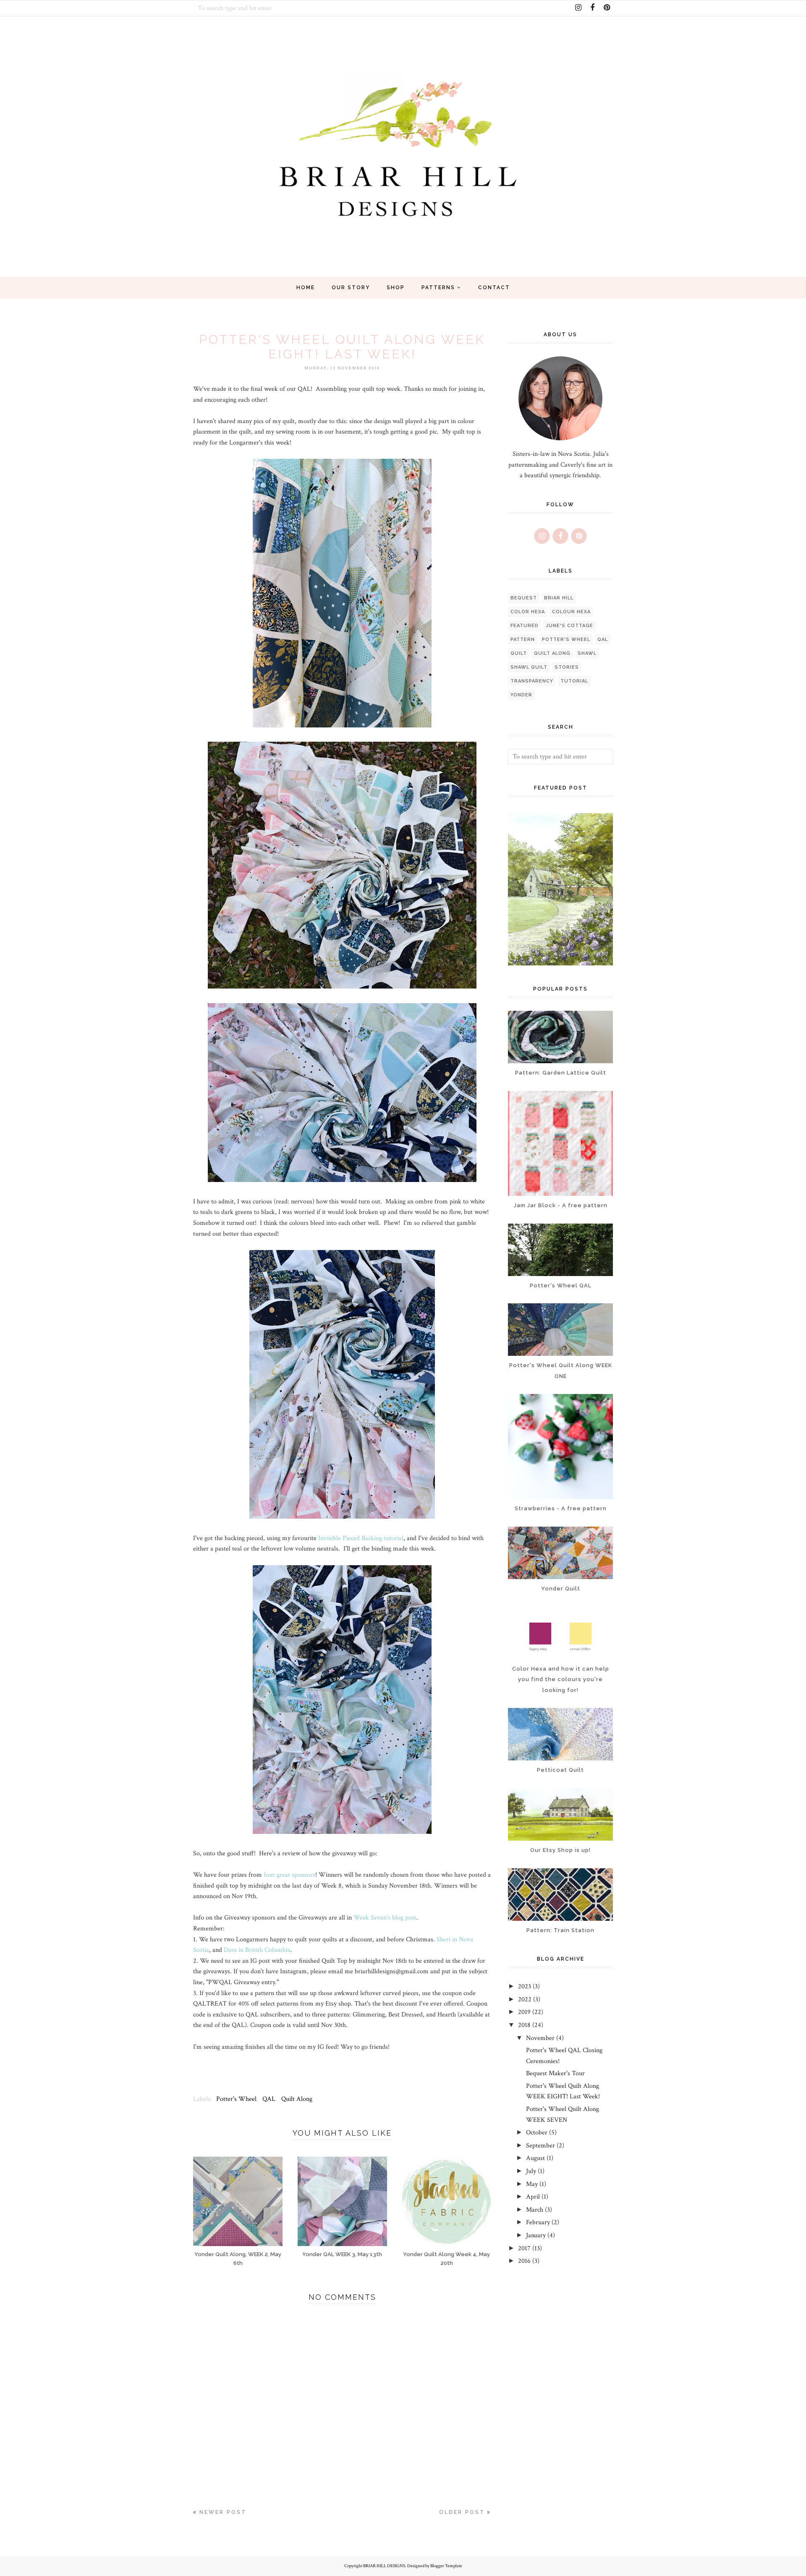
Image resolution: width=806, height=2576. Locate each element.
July (531, 2171)
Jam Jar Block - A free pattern (561, 1205)
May (532, 2184)
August (535, 2158)
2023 (525, 1986)
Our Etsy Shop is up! (560, 1850)
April (533, 2197)
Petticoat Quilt (560, 1770)
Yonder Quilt (561, 1589)
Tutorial (574, 681)
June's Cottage (569, 626)
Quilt (519, 653)
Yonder (521, 695)
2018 (524, 2025)
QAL (269, 2099)
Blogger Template (446, 2566)
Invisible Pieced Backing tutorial (361, 1538)
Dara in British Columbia (257, 1950)
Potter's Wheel (236, 2099)
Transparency (532, 681)
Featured (525, 626)
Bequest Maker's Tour (555, 2073)
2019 (524, 2012)
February (538, 2222)
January (536, 2235)
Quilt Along (297, 2099)
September (540, 2146)
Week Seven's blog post (385, 1918)
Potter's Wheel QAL (561, 1285)
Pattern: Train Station (560, 1930)
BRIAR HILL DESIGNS (384, 2566)
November (540, 2038)
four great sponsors (289, 1875)
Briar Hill (559, 598)
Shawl (587, 653)
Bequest (524, 598)
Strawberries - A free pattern (561, 1508)
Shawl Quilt (529, 667)
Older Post (462, 2512)
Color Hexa (528, 612)
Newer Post (223, 2512)
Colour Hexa (571, 612)
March (535, 2210)
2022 (525, 1999)
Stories (567, 667)
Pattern (523, 639)
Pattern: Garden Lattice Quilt (561, 1073)
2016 (524, 2261)
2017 (524, 2248)
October (537, 2133)
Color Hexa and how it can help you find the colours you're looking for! (561, 1679)
